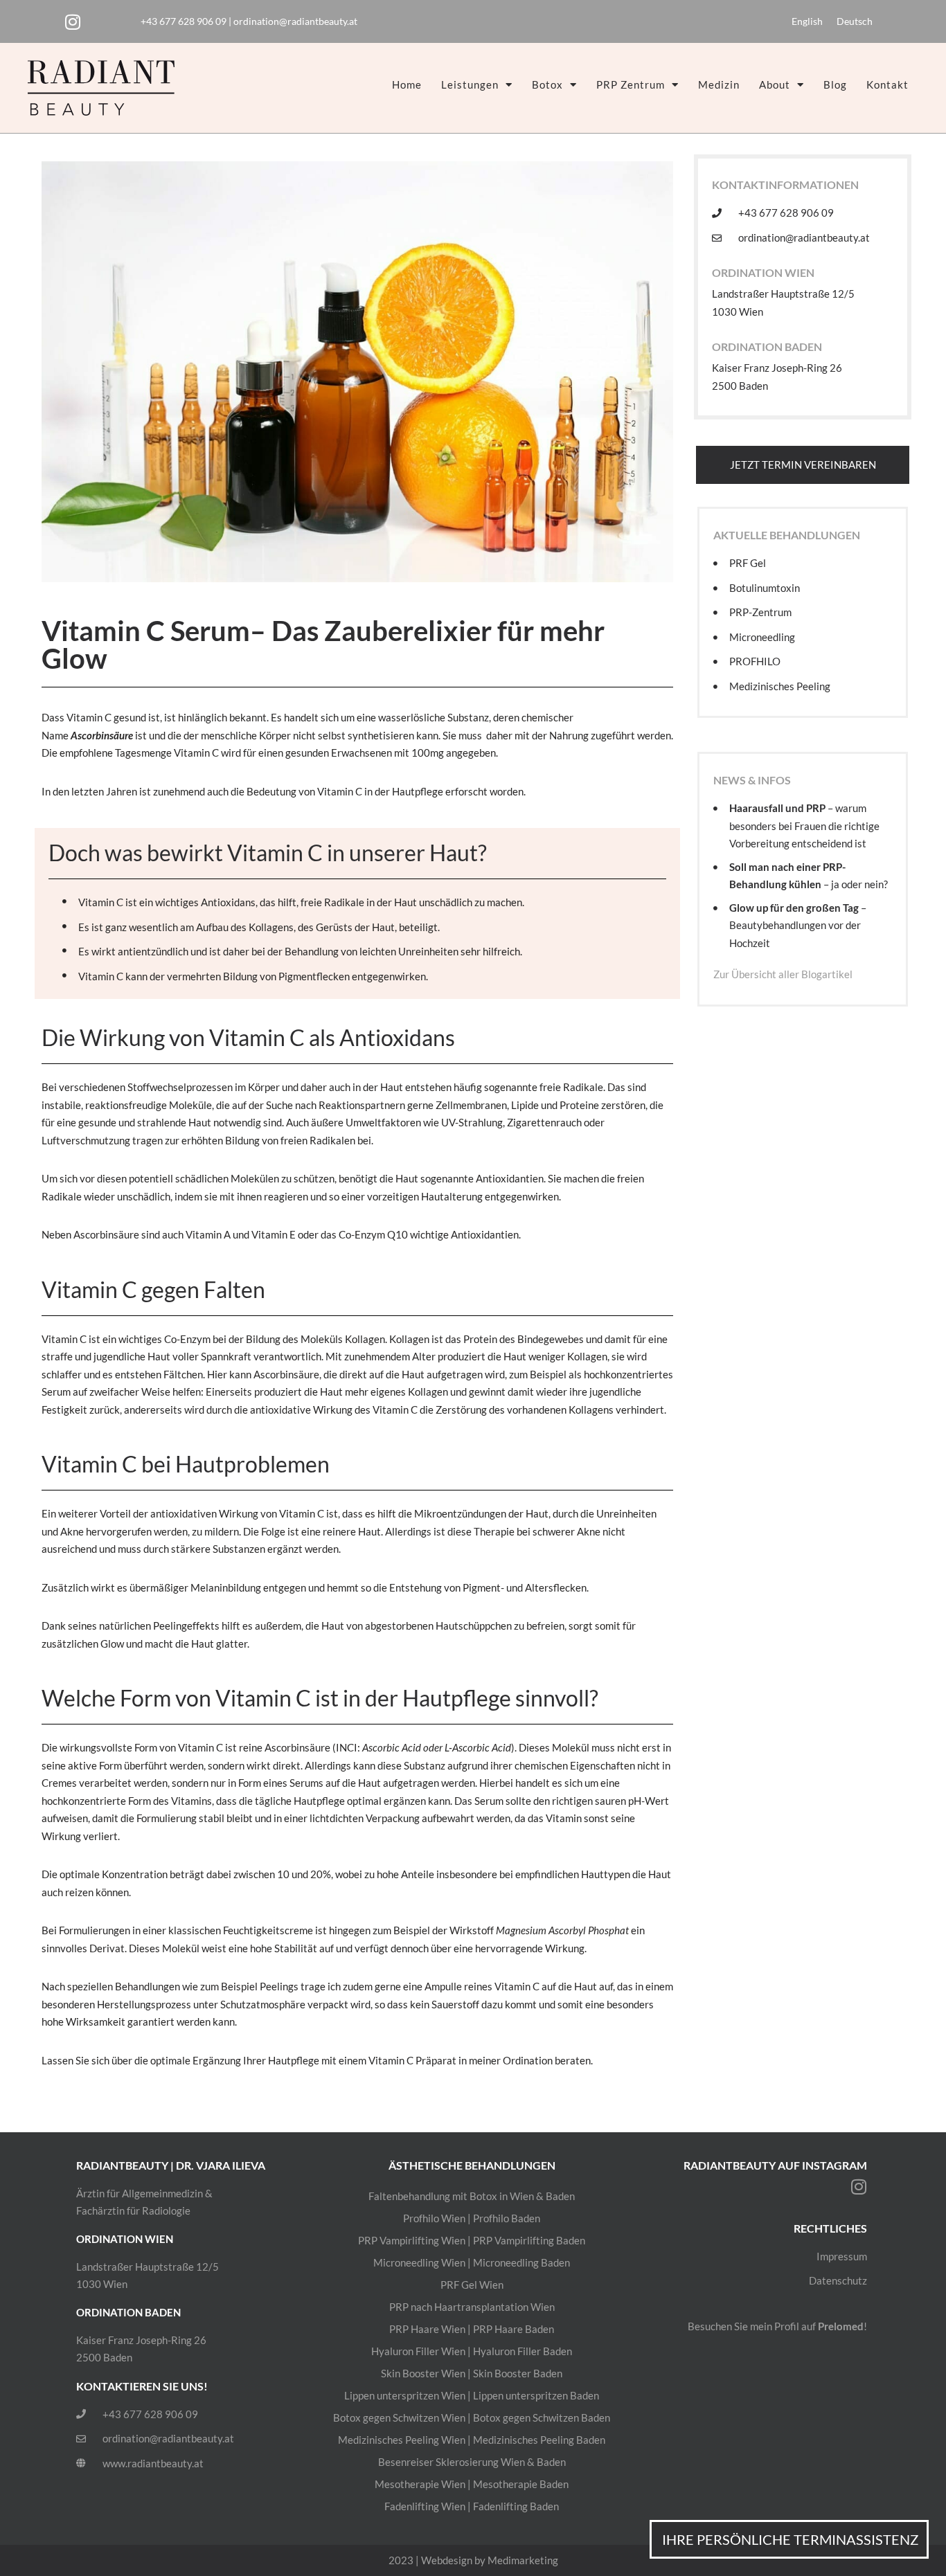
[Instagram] (73, 21)
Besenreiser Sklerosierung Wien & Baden (472, 2462)
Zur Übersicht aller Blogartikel (783, 974)
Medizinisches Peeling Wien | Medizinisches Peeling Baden (472, 2440)
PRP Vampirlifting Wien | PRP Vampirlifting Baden (472, 2240)
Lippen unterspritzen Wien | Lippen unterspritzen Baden (472, 2395)
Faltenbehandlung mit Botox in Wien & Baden (472, 2196)
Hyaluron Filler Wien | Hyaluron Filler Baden (472, 2351)
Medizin (719, 84)
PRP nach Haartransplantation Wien (472, 2307)
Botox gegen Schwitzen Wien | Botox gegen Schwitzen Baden (472, 2417)
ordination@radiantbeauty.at (295, 21)
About (775, 84)
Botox (547, 84)
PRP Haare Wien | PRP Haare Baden (472, 2329)
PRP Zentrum (631, 84)
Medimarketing (523, 2560)
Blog (835, 84)
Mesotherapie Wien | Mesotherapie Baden (472, 2484)
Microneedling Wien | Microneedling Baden (472, 2262)
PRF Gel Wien (472, 2285)
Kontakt (887, 84)
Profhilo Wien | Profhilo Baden (472, 2218)
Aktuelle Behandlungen (787, 535)
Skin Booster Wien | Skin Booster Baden (472, 2373)
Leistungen (470, 84)
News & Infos (752, 780)
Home (407, 84)
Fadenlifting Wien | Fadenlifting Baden (472, 2506)
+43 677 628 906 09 (184, 21)
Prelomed (841, 2326)
